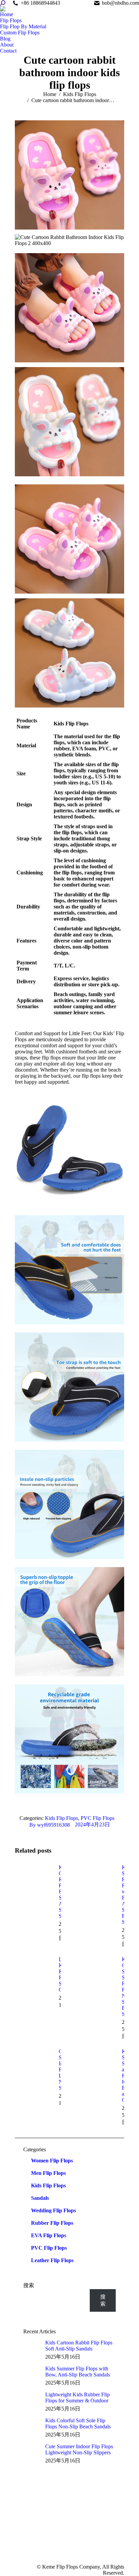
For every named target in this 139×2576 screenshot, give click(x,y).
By (50, 1825)
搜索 (29, 2285)
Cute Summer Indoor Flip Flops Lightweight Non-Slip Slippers (79, 2449)
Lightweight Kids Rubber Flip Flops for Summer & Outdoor (77, 2398)
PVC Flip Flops (98, 1818)
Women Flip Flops (52, 2161)
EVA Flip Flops (49, 2235)
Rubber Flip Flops (52, 2223)
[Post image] (33, 1880)
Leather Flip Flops (52, 2260)
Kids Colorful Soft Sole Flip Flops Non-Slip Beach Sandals (78, 2423)
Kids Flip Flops (61, 1818)
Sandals (40, 2198)
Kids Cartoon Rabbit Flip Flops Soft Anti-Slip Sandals (79, 2346)
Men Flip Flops (48, 2173)
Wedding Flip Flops (53, 2210)
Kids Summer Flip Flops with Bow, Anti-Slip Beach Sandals (78, 2372)
